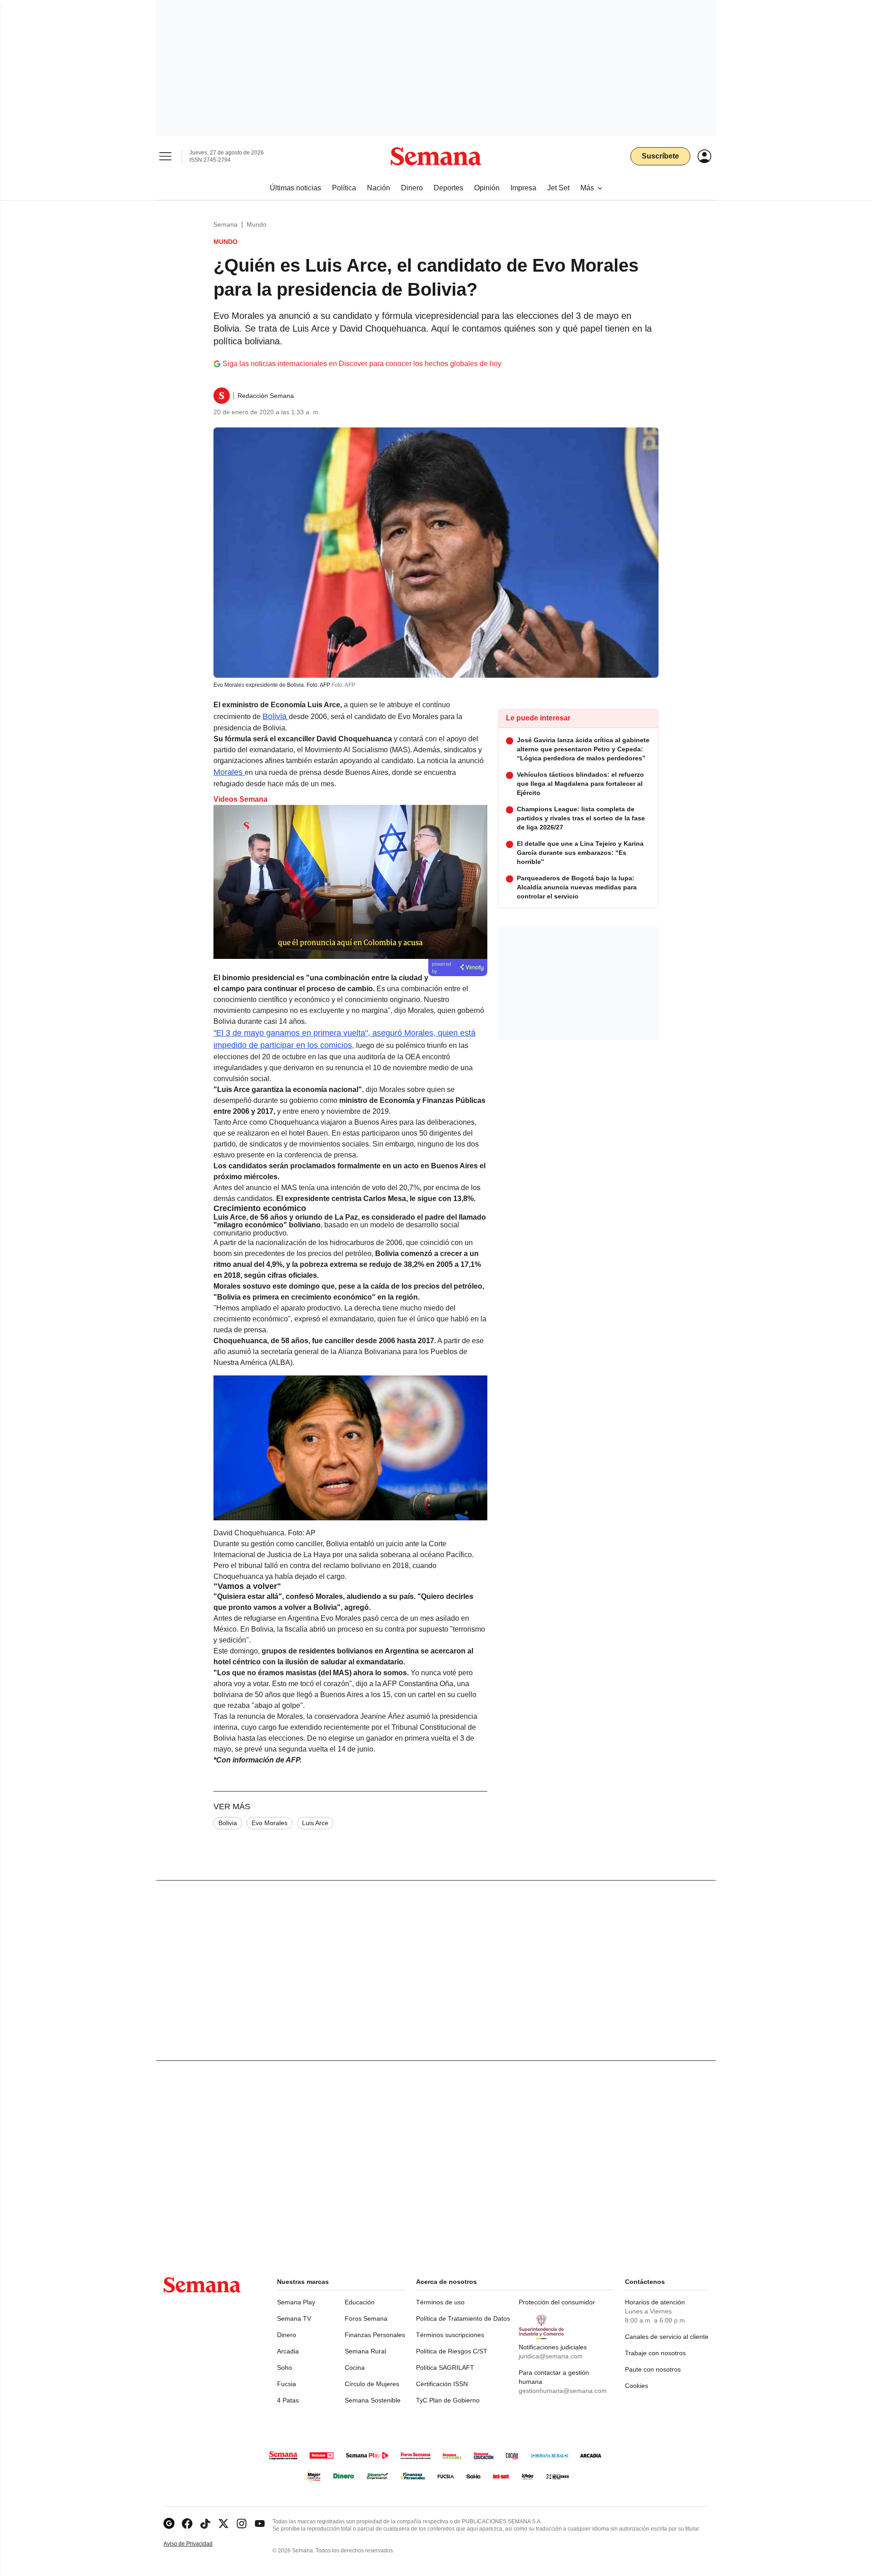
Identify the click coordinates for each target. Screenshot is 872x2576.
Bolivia (276, 716)
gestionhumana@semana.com (563, 2391)
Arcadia (288, 2351)
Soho (285, 2368)
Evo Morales (270, 1823)
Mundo (257, 224)
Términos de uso (440, 2302)
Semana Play (296, 2302)
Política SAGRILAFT (445, 2368)
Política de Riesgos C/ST (452, 2351)
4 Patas (288, 2400)
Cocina (355, 2368)
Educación (360, 2302)
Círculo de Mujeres (372, 2384)
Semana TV (294, 2318)
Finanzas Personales (375, 2335)
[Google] (169, 2524)
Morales (229, 772)
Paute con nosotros (653, 2369)
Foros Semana (366, 2318)
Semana (225, 224)
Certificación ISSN (442, 2384)
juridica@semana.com (551, 2356)
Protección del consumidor (557, 2302)
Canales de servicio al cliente (667, 2337)
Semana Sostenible (373, 2400)
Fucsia (287, 2384)
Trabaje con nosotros (655, 2353)
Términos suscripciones (450, 2335)
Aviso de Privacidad (198, 2544)
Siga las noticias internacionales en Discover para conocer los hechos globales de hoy (362, 364)
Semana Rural (365, 2351)
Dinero (287, 2335)
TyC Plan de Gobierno (448, 2400)
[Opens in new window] (187, 2524)
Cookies (637, 2386)
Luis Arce (315, 1823)
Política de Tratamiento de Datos (463, 2318)
